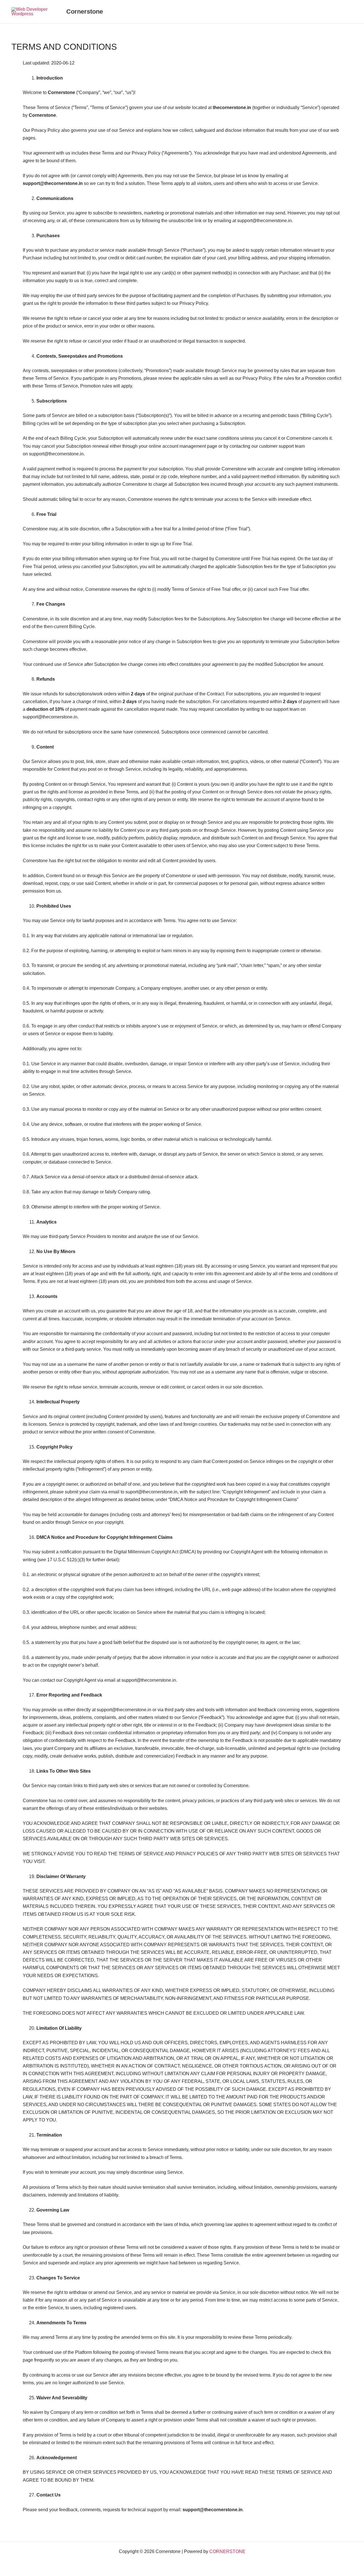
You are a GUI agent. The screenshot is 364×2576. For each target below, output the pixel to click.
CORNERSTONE (227, 2551)
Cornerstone (85, 12)
